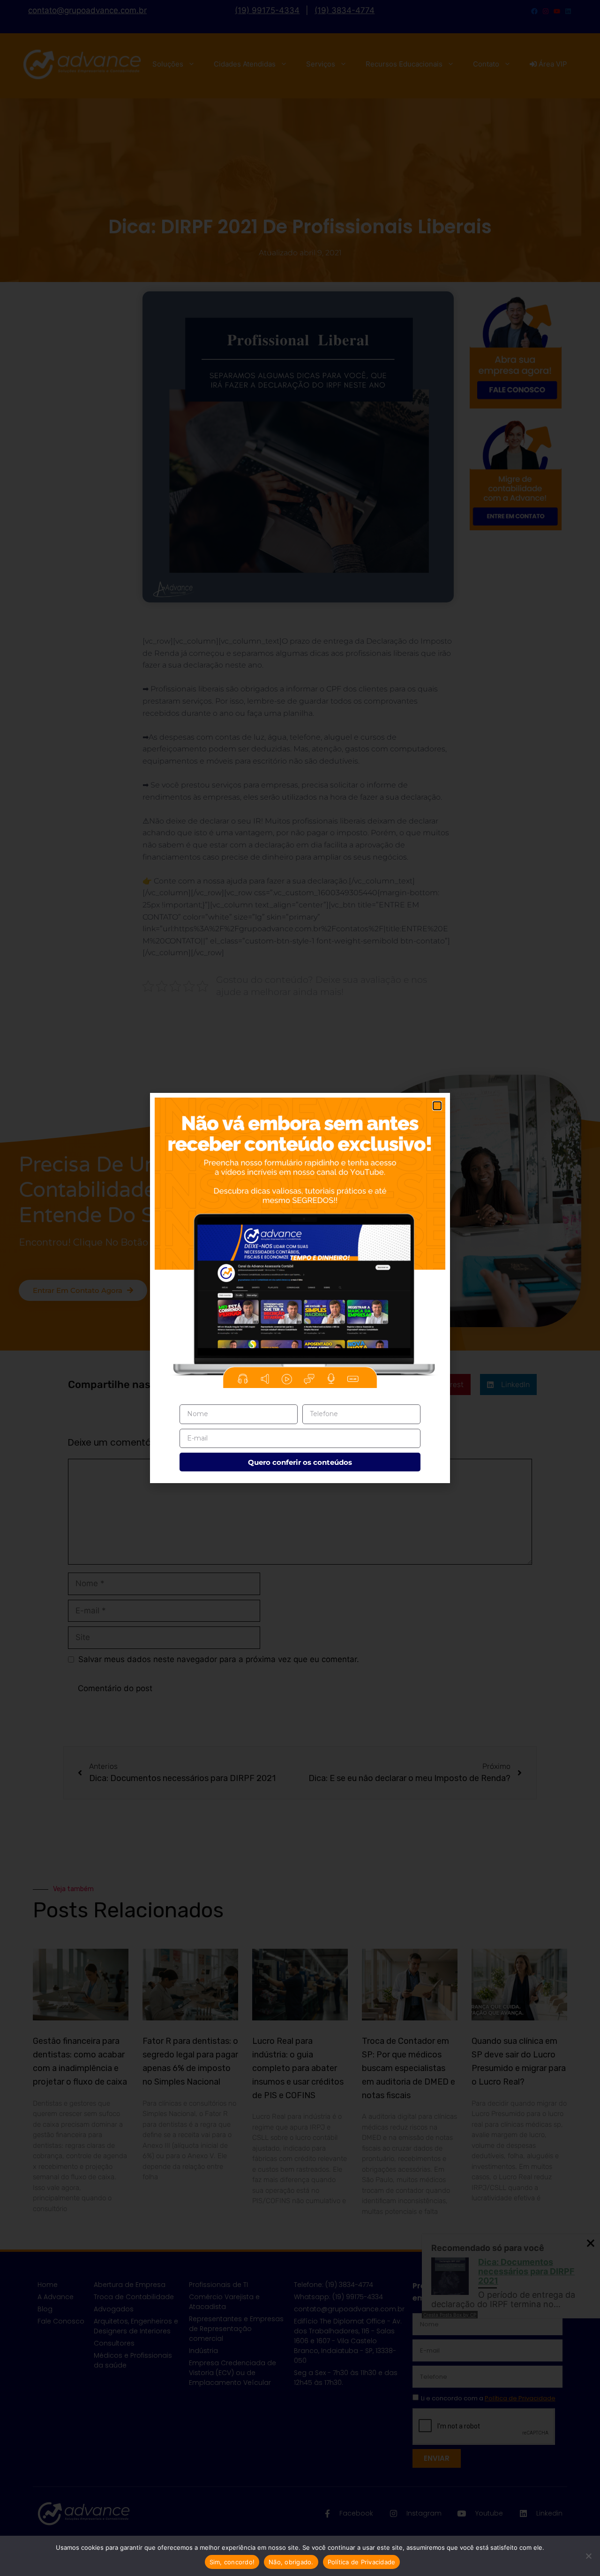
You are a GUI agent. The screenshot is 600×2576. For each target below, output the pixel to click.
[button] (437, 1106)
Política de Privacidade (362, 2562)
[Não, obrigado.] (588, 2556)
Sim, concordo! (232, 2562)
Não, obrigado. (291, 2562)
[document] (300, 1288)
